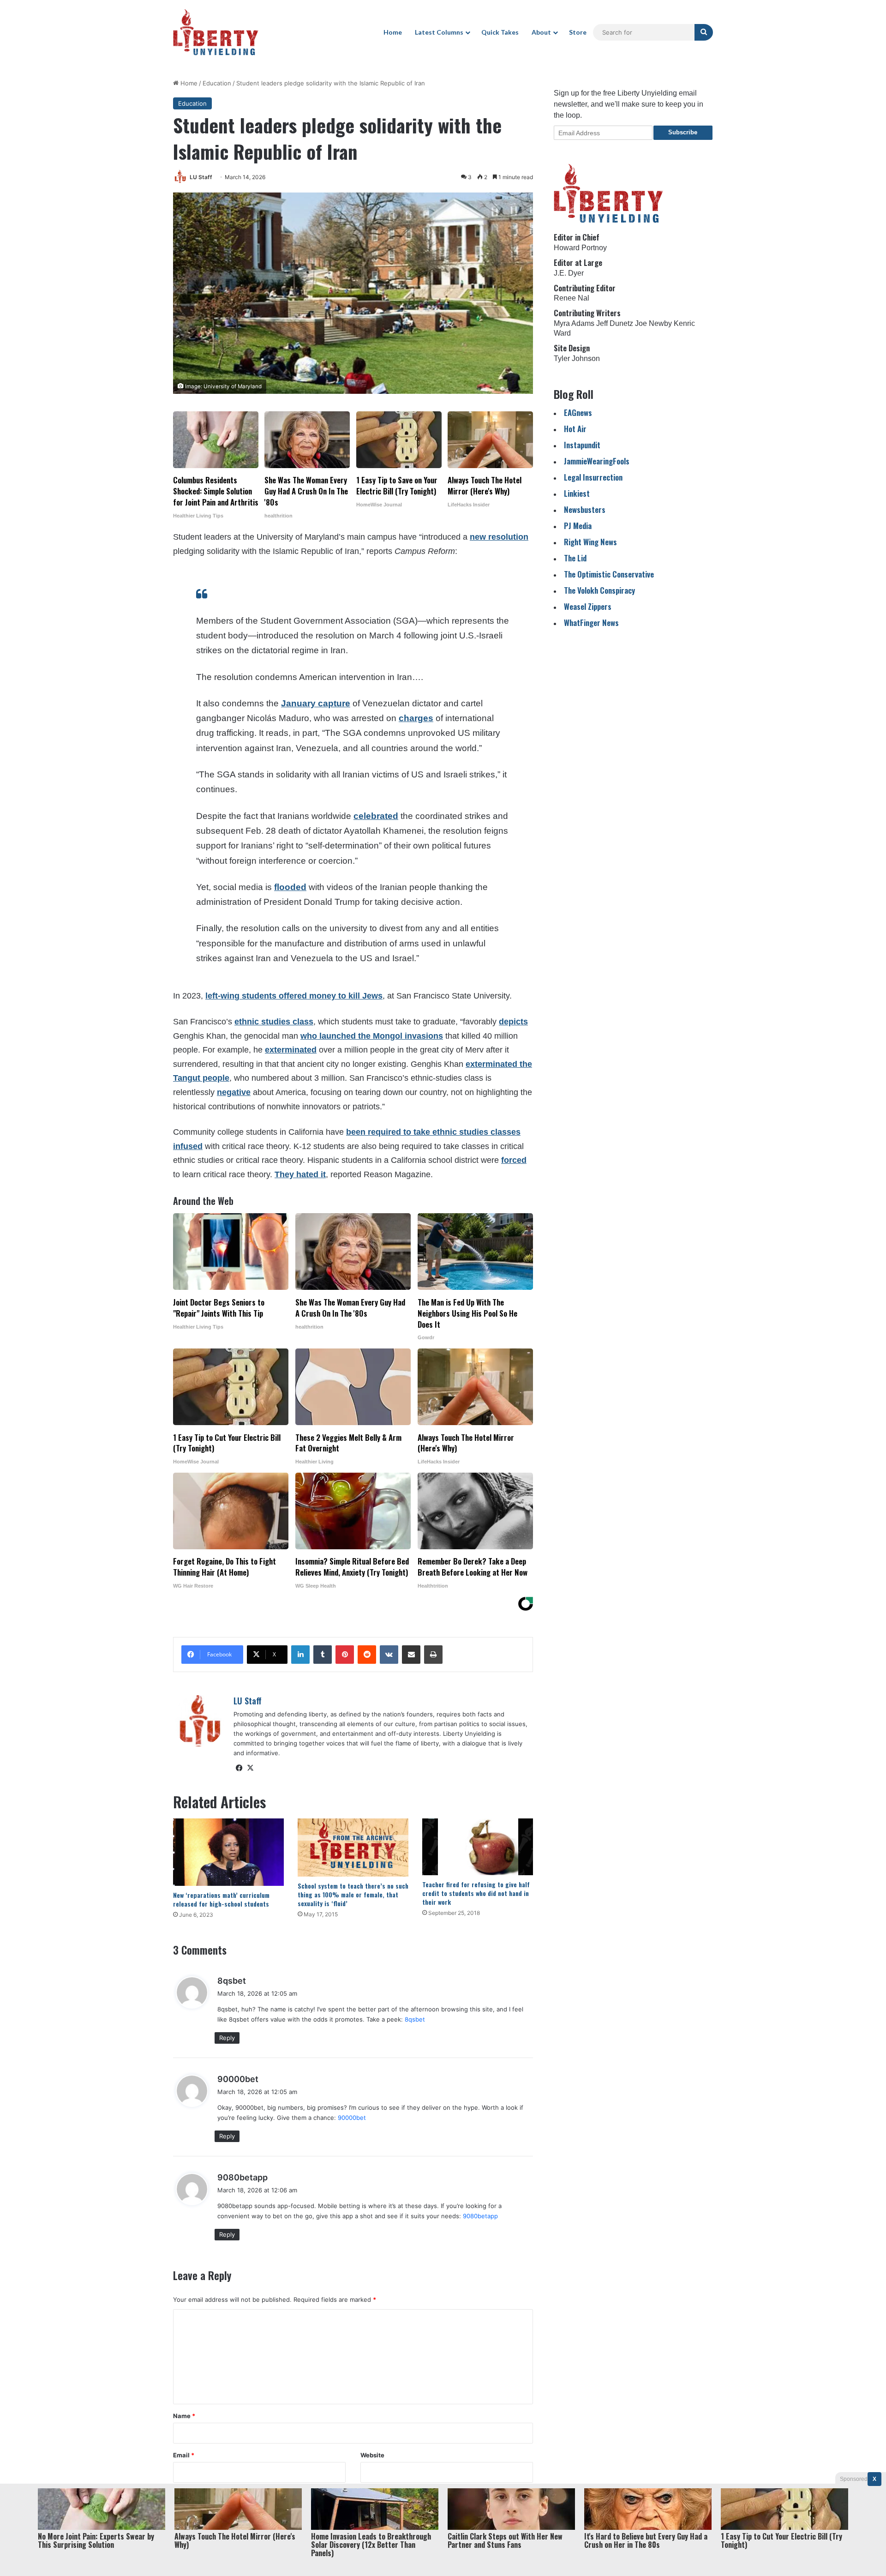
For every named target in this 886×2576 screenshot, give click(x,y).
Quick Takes (500, 32)
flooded (290, 887)
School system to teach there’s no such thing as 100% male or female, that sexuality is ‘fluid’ (353, 1894)
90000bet (238, 2079)
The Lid (575, 558)
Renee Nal (572, 298)
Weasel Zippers (588, 606)
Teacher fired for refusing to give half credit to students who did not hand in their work (476, 1893)
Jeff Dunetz (615, 323)
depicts (513, 1022)
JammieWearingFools (597, 461)
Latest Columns (439, 32)
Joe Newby (653, 323)
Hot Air (575, 429)
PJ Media (578, 526)
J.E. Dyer (569, 273)
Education (217, 83)
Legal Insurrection (593, 477)
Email (184, 2455)
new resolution (499, 537)
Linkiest (577, 493)
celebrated (376, 816)
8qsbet (232, 1981)
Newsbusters (585, 509)
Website (372, 2455)
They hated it (300, 1174)
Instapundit (582, 445)
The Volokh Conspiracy (599, 590)
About (541, 32)
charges (416, 718)
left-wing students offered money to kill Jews (294, 996)
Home (393, 32)
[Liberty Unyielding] (216, 32)
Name (184, 2416)
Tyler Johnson (577, 358)
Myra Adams (574, 323)
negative (234, 1092)
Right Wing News (590, 542)
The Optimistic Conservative (609, 574)
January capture (316, 703)
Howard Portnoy (580, 248)
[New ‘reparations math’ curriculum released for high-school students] (228, 1852)
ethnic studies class (274, 1022)
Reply (227, 2038)
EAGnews (578, 412)
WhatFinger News (591, 623)
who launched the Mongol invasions (372, 1036)
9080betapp (242, 2177)
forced (514, 1160)
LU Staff (201, 177)
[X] (250, 1768)
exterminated (291, 1050)
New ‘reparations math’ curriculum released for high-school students (221, 1899)
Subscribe (683, 132)
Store (578, 32)
